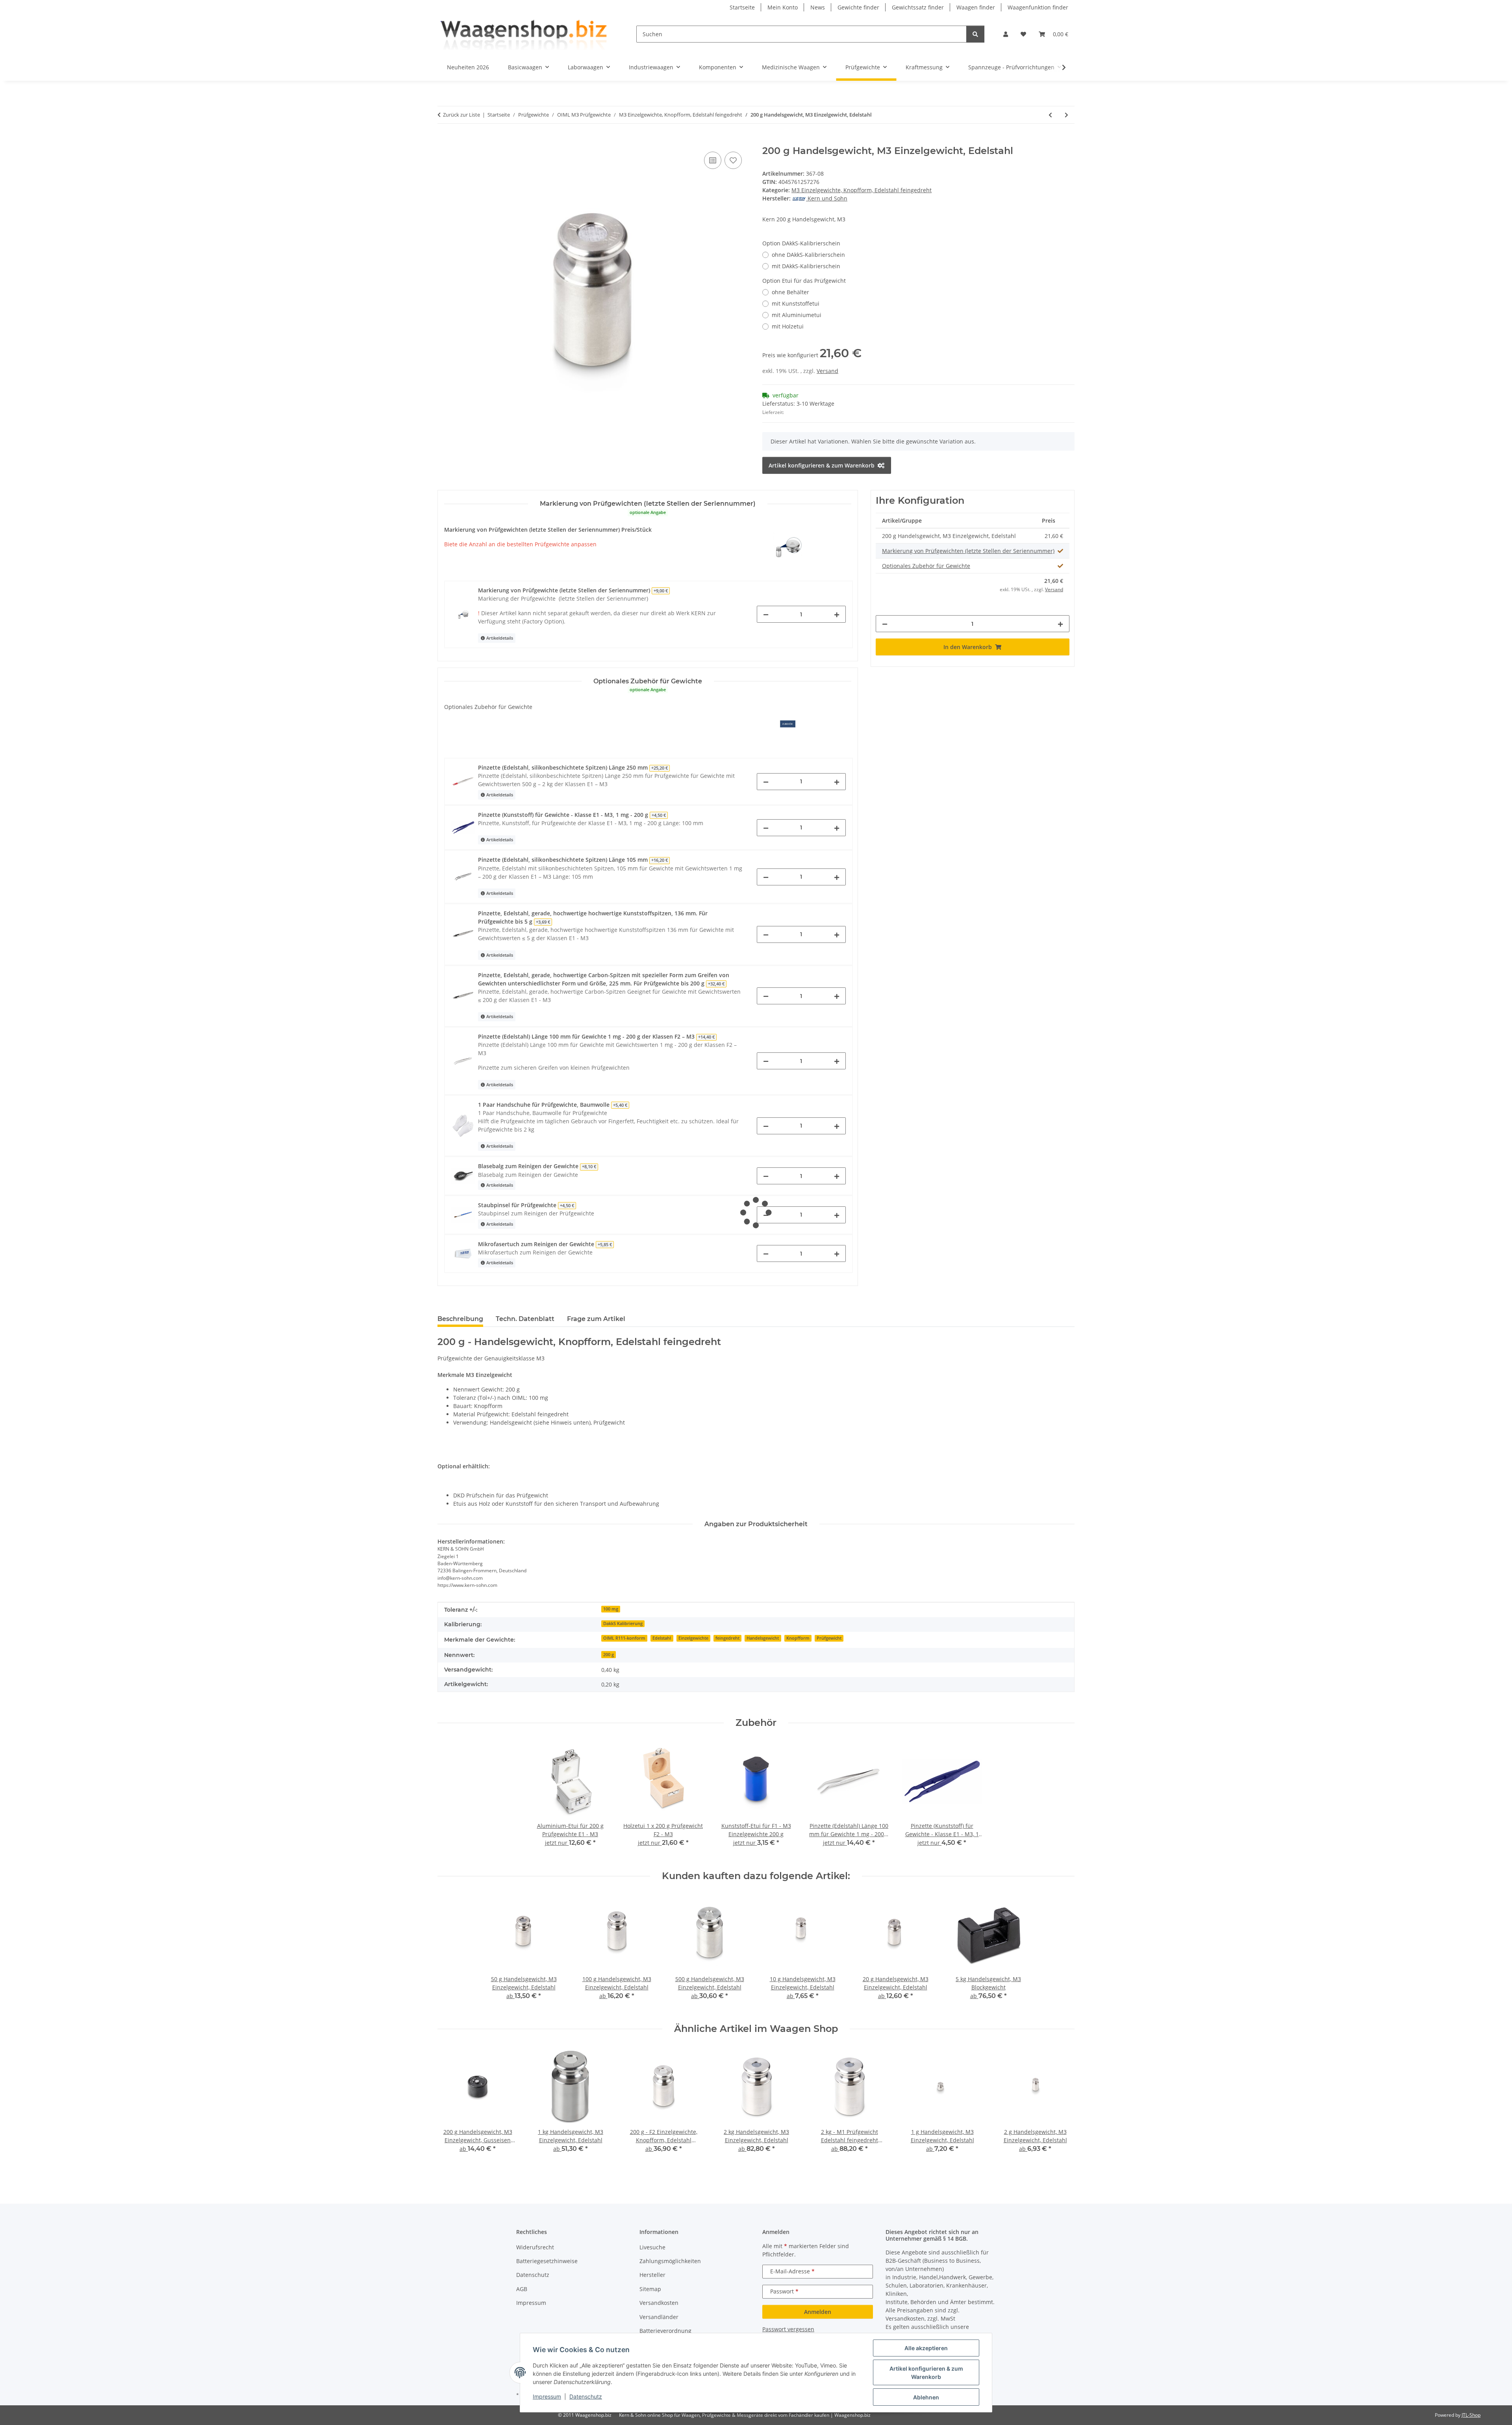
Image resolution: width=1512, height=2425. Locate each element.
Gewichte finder (858, 7)
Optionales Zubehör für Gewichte (926, 566)
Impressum (547, 2396)
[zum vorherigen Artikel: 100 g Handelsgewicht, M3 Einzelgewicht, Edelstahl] (1050, 115)
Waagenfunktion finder (1038, 7)
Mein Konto (783, 7)
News (818, 7)
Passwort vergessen (788, 2329)
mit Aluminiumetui (797, 315)
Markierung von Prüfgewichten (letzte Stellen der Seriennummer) (968, 551)
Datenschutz (586, 2396)
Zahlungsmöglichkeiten (670, 2261)
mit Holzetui (788, 326)
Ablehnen (926, 2397)
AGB (522, 2289)
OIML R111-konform (624, 1638)
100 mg (611, 1609)
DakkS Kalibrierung (623, 1623)
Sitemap (650, 2289)
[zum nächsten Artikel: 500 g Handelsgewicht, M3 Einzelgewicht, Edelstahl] (1066, 115)
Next (1062, 2110)
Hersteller (652, 2275)
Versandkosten (659, 2303)
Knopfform (798, 1638)
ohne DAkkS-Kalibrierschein (808, 255)
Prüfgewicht (829, 1638)
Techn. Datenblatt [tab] (525, 1319)
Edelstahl (662, 1638)
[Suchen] (975, 34)
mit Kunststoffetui (796, 303)
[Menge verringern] (766, 614)
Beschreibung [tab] (460, 1319)
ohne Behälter (790, 292)
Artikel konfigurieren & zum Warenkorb (926, 2373)
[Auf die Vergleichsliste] (713, 160)
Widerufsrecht (535, 2247)
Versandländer (659, 2317)
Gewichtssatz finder (918, 7)
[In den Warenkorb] (444, 141)
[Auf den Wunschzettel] (733, 160)
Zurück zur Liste (461, 115)
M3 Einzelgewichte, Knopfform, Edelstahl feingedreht (862, 190)
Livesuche (652, 2247)
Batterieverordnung (665, 2331)
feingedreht (727, 1638)
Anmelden (818, 2312)
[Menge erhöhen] (837, 614)
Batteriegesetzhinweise (547, 2261)
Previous (451, 2110)
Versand (827, 371)
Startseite (742, 7)
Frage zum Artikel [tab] (596, 1319)
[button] (1006, 34)
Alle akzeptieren (926, 2348)
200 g (609, 1655)
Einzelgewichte (693, 1638)
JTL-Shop (1471, 2415)
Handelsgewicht (763, 1638)
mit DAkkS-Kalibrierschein (806, 266)
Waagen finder (976, 7)
